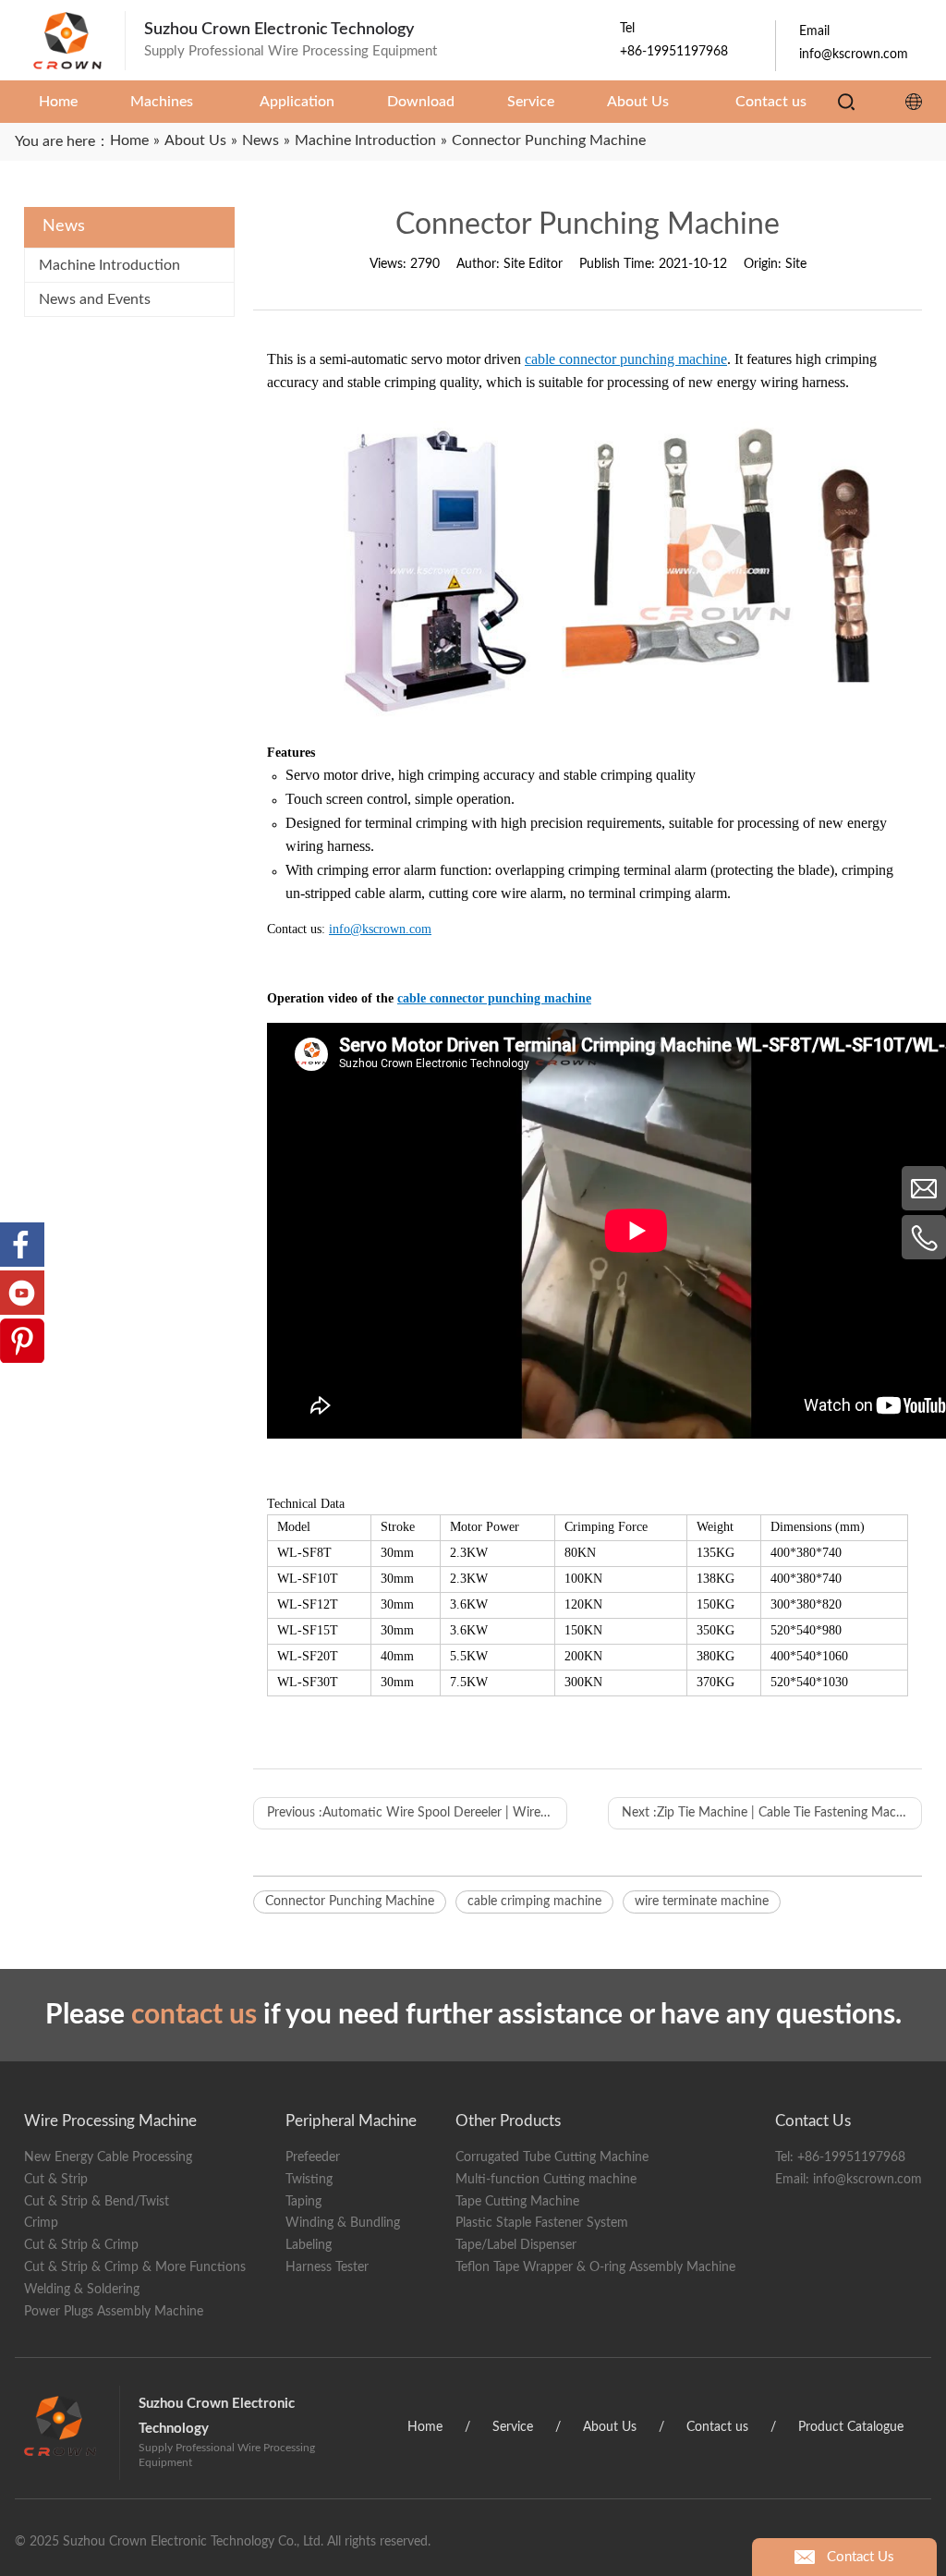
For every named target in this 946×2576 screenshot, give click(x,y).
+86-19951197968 (851, 2157)
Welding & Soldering (82, 2290)
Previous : (417, 1813)
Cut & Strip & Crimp (81, 2245)
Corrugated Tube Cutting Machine (552, 2157)
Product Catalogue (851, 2427)
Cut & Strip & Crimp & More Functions (135, 2267)
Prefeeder (313, 2157)
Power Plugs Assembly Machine (114, 2312)
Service (513, 2427)
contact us (194, 2015)
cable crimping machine (534, 1902)
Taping (303, 2202)
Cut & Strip (56, 2180)
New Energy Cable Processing (108, 2157)
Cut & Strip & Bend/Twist (97, 2202)
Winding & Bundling (343, 2223)
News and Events (95, 299)
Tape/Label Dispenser (516, 2245)
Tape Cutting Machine (517, 2202)
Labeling (309, 2245)
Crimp (41, 2223)
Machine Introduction (109, 265)
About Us (610, 2427)
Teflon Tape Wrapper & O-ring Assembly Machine (595, 2267)
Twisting (309, 2180)
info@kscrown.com (867, 2180)
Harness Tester (327, 2267)
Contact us (717, 2427)
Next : (771, 1813)
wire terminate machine (702, 1902)
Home (425, 2427)
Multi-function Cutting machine (546, 2180)
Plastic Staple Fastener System (542, 2223)
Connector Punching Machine (350, 1902)
